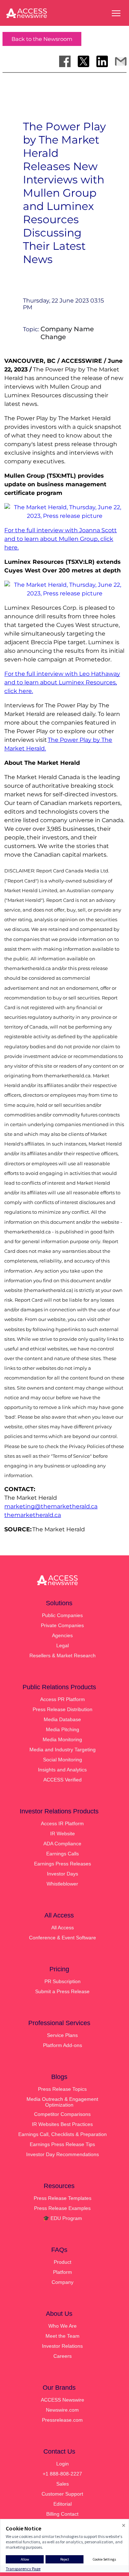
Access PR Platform (63, 1699)
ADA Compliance (62, 1844)
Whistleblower (62, 1884)
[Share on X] (83, 61)
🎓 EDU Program (63, 2218)
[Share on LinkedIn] (102, 61)
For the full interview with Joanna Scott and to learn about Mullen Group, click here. (61, 539)
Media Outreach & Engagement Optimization (62, 2102)
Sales (63, 2484)
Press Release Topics (62, 2089)
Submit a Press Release (62, 1991)
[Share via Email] (121, 61)
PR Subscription (63, 1981)
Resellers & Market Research (63, 1655)
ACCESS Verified (63, 1780)
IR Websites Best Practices (62, 2124)
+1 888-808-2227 (62, 2474)
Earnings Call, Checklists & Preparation (63, 2134)
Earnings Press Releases (63, 1864)
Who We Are (63, 2326)
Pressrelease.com (62, 2420)
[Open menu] (116, 13)
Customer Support (62, 2494)
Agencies (62, 1635)
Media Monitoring (62, 1739)
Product (63, 2262)
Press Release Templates (63, 2198)
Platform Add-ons (63, 2045)
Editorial (63, 2504)
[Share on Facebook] (65, 61)
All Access (63, 1928)
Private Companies (62, 1625)
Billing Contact (62, 2514)
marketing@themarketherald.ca (51, 1506)
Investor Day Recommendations (63, 2154)
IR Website (63, 1833)
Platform (63, 2272)
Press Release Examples (62, 2208)
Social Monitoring (63, 1760)
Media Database (62, 1719)
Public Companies (62, 1615)
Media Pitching (63, 1729)
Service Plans (62, 2035)
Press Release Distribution (63, 1709)
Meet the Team (63, 2336)
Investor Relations (62, 2346)
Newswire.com (62, 2410)
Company (63, 2282)
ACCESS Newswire (63, 2400)
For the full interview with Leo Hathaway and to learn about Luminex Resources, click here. (62, 682)
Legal (63, 1645)
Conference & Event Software (63, 1938)
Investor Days (63, 1874)
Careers (63, 2356)
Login (63, 2464)
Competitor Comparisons (62, 2114)
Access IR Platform (62, 1823)
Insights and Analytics (62, 1770)
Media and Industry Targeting (63, 1750)
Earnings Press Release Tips (62, 2144)
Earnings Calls (63, 1854)
